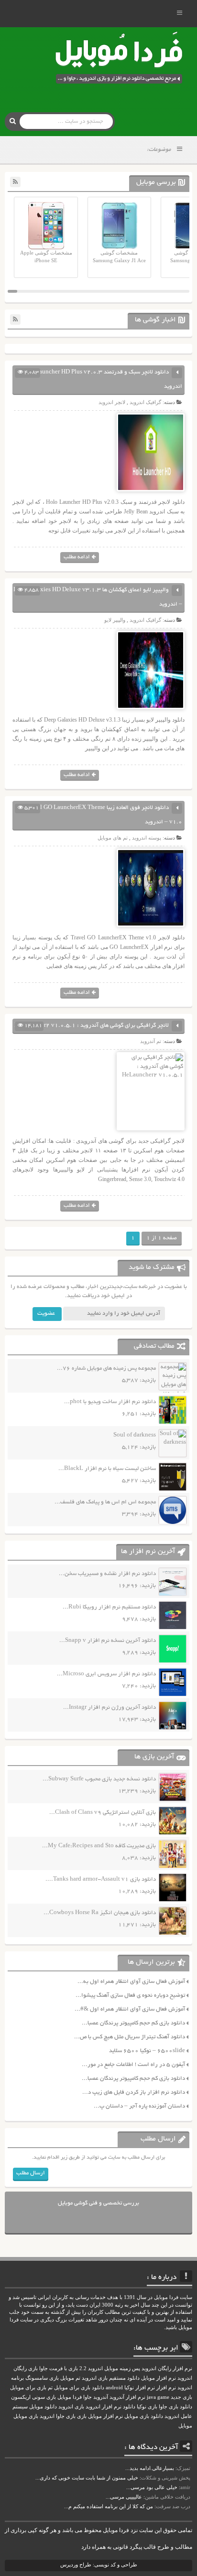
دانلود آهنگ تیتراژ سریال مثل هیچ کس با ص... (130, 2037)
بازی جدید (181, 2397)
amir (185, 2487)
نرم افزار (166, 2388)
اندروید (47, 2416)
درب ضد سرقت (173, 2506)
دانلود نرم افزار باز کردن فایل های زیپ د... (134, 2092)
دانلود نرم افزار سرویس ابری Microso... (106, 1674)
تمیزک (184, 2468)
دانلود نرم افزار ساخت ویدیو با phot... (110, 1402)
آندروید (101, 2397)
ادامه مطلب (77, 557)
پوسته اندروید (147, 838)
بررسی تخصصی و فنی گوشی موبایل (98, 2203)
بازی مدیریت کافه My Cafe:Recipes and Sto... (99, 1846)
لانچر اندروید (112, 402)
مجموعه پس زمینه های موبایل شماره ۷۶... (106, 1368)
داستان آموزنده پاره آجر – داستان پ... (139, 2106)
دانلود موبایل (43, 2407)
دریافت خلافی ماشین (168, 2497)
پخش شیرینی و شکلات (166, 2478)
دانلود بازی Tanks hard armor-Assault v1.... (101, 1879)
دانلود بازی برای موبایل (79, 2388)
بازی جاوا (66, 2416)
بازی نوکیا (147, 2407)
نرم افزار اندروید (104, 2407)
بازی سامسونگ (42, 2378)
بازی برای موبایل (28, 2388)
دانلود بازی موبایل (144, 2416)
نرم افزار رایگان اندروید (167, 2368)
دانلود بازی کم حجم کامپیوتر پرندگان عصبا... (133, 2023)
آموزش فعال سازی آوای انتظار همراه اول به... (131, 1982)
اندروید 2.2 (91, 2368)
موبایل (185, 2426)
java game (158, 2397)
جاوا (88, 2397)
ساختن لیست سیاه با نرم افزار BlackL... (107, 1469)
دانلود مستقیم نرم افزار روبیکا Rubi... (109, 1607)
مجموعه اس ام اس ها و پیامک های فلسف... (105, 1502)
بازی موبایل (26, 2416)
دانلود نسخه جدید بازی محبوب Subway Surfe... (99, 1779)
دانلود (129, 2407)
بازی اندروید (71, 2407)
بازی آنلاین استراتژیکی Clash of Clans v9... (103, 1813)
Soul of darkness (135, 1435)
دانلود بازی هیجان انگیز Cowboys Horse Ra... (100, 1913)
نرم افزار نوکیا (140, 2388)
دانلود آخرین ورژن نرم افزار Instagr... (109, 1708)
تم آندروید (151, 1041)
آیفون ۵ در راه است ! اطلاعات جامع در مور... (133, 2065)
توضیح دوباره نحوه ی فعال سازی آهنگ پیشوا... (130, 1996)
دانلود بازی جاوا (175, 2407)
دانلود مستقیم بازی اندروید (111, 2378)
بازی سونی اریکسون (33, 2397)
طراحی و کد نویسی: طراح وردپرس (99, 2565)
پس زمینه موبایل (122, 2368)
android (114, 2388)
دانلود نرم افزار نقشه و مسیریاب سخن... (107, 1574)
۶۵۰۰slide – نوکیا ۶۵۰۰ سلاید (147, 2051)
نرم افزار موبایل (159, 2378)
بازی (82, 2416)
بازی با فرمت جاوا (59, 2368)
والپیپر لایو (115, 620)
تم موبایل (70, 2378)
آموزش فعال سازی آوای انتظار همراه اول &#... (130, 2009)
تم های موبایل (113, 838)
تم (50, 2388)
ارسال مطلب (31, 2173)
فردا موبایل (70, 2397)
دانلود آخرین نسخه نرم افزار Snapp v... (108, 1641)
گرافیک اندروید (145, 402)
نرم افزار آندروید (127, 2397)
